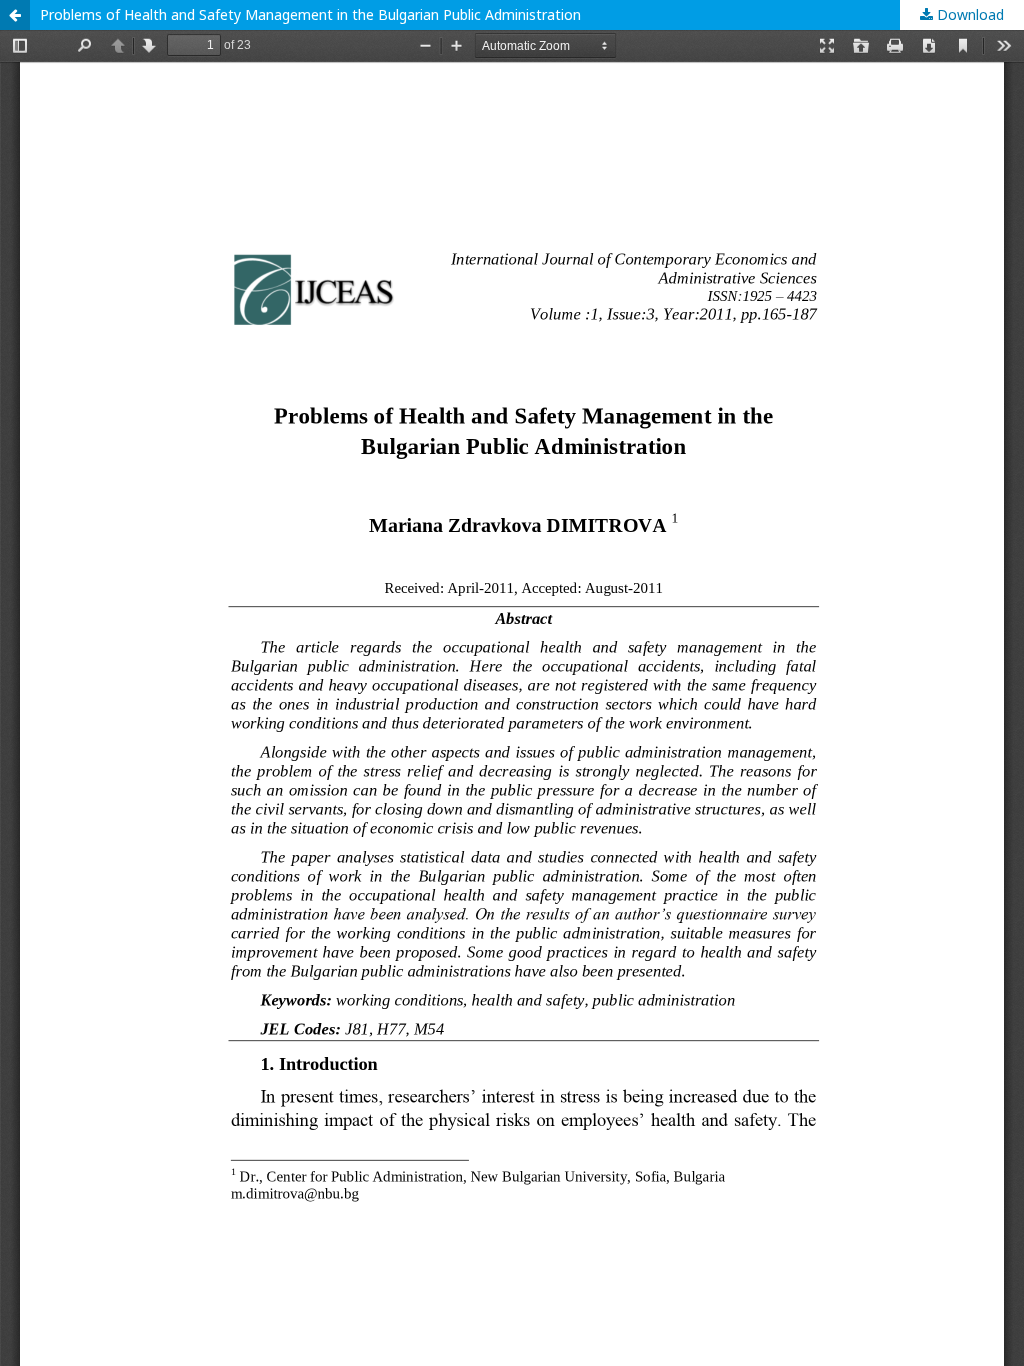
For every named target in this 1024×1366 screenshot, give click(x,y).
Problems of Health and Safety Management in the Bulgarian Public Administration (310, 14)
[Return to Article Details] (15, 15)
